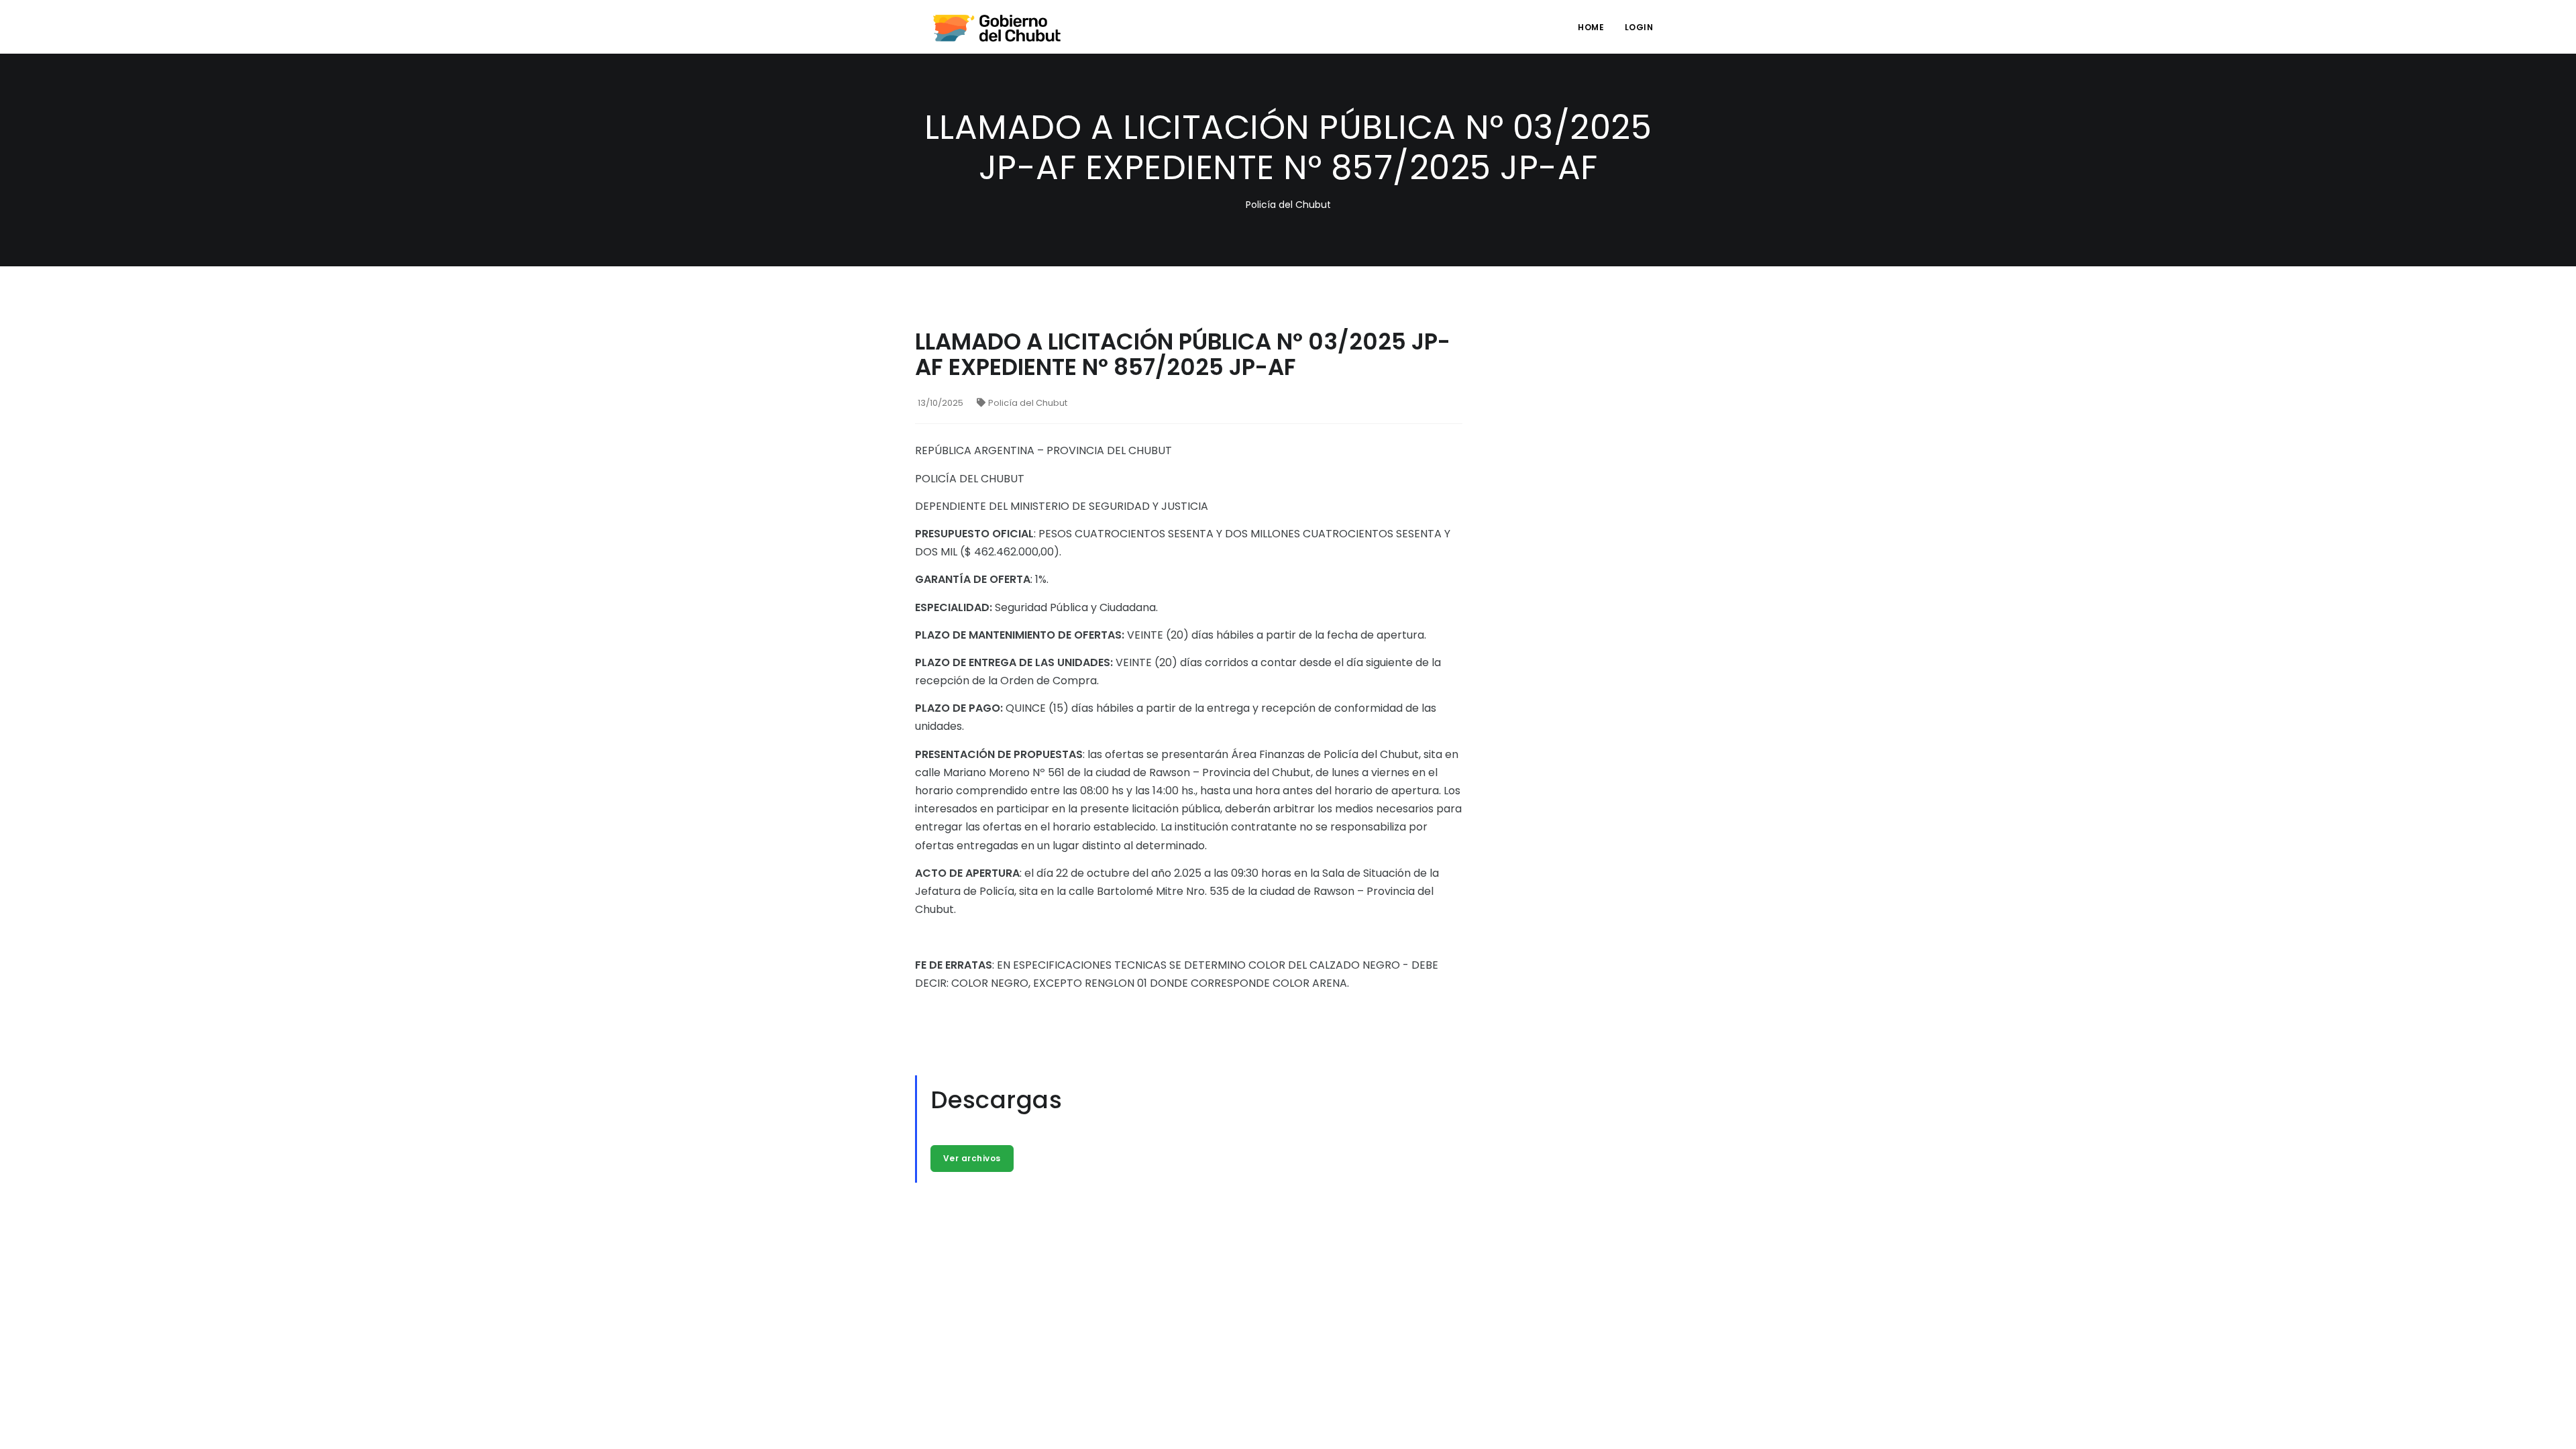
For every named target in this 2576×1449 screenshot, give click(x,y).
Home (1591, 27)
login (1639, 27)
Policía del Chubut (1028, 403)
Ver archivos (972, 1158)
